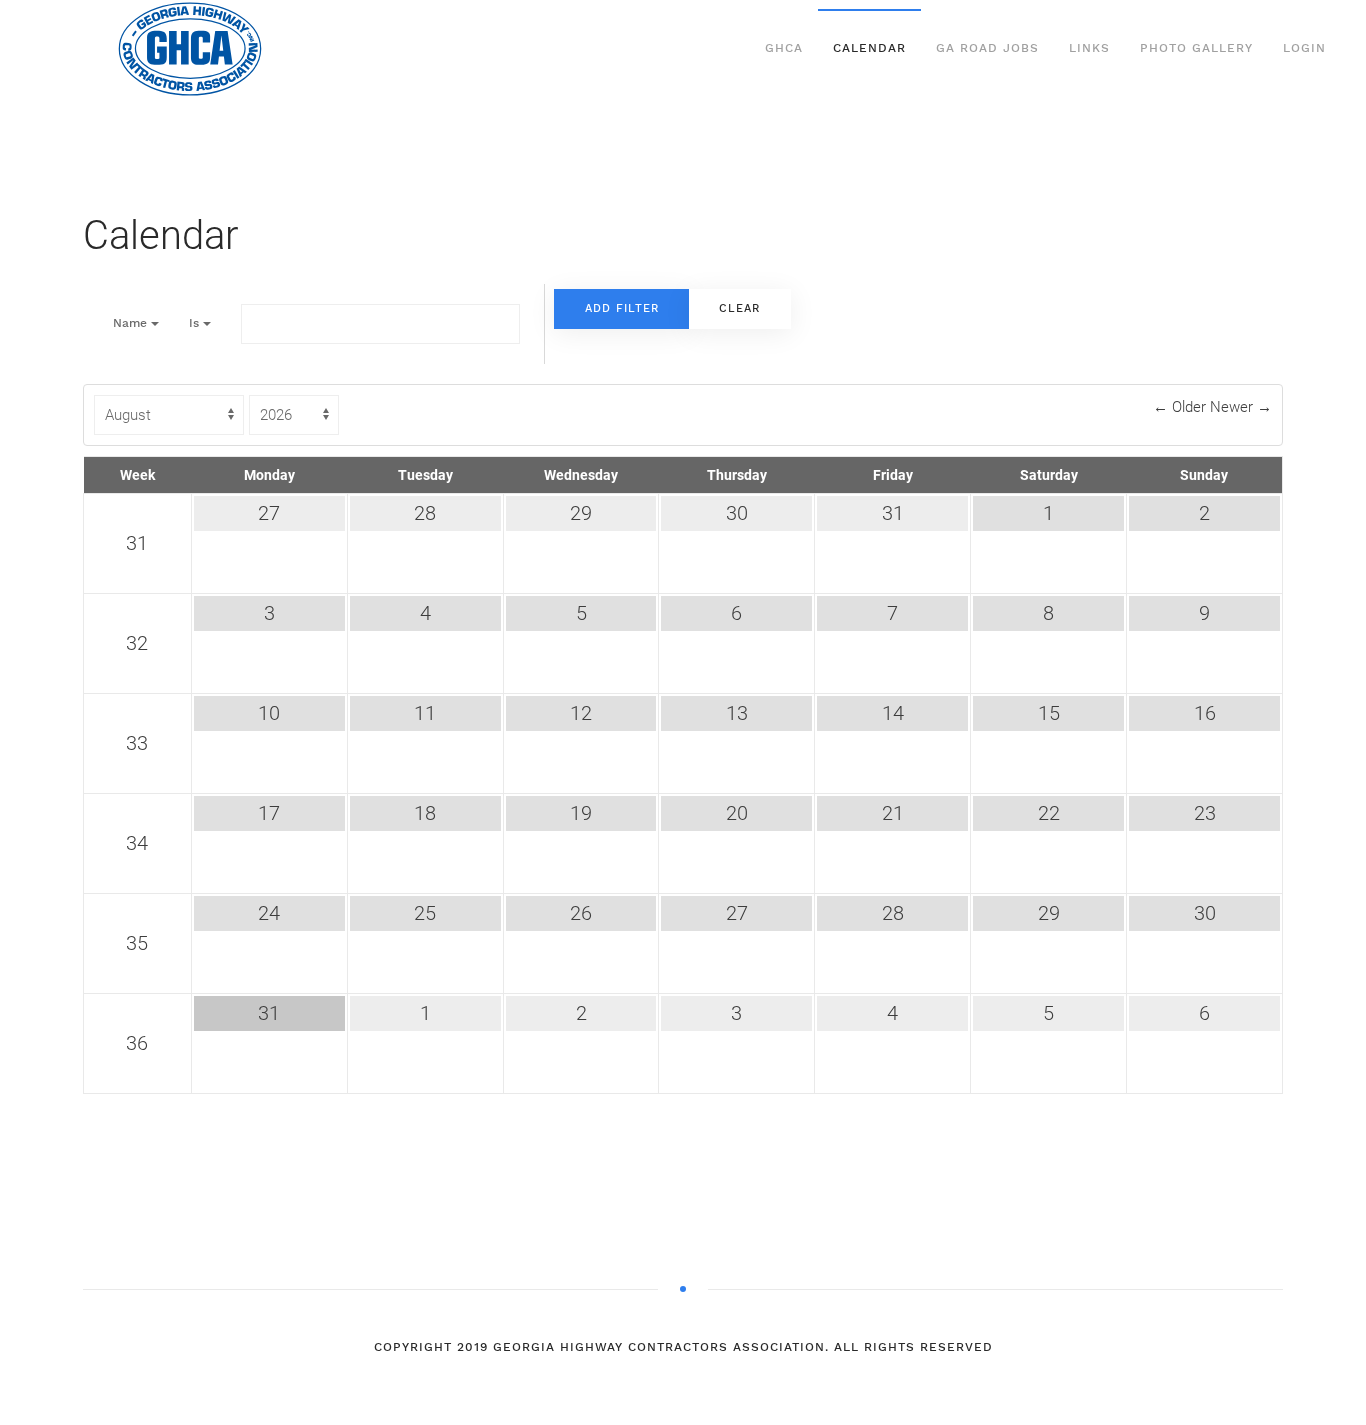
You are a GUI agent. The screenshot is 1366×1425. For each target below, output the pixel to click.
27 (269, 513)
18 (425, 813)
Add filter (622, 308)
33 (137, 743)
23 (1205, 813)
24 (269, 913)
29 (581, 513)
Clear (739, 308)
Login (1304, 48)
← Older (1181, 407)
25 (425, 913)
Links (1089, 48)
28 (425, 513)
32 (137, 643)
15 (1049, 713)
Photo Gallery (1196, 48)
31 (137, 543)
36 (137, 1043)
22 (1049, 813)
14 (893, 713)
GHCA (784, 48)
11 (425, 713)
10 (269, 713)
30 (737, 513)
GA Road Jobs (987, 48)
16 (1205, 713)
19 (581, 813)
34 (137, 843)
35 (137, 943)
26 (581, 913)
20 (737, 813)
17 (269, 813)
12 (581, 713)
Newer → (1241, 407)
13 (737, 713)
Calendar (869, 48)
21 (893, 813)
